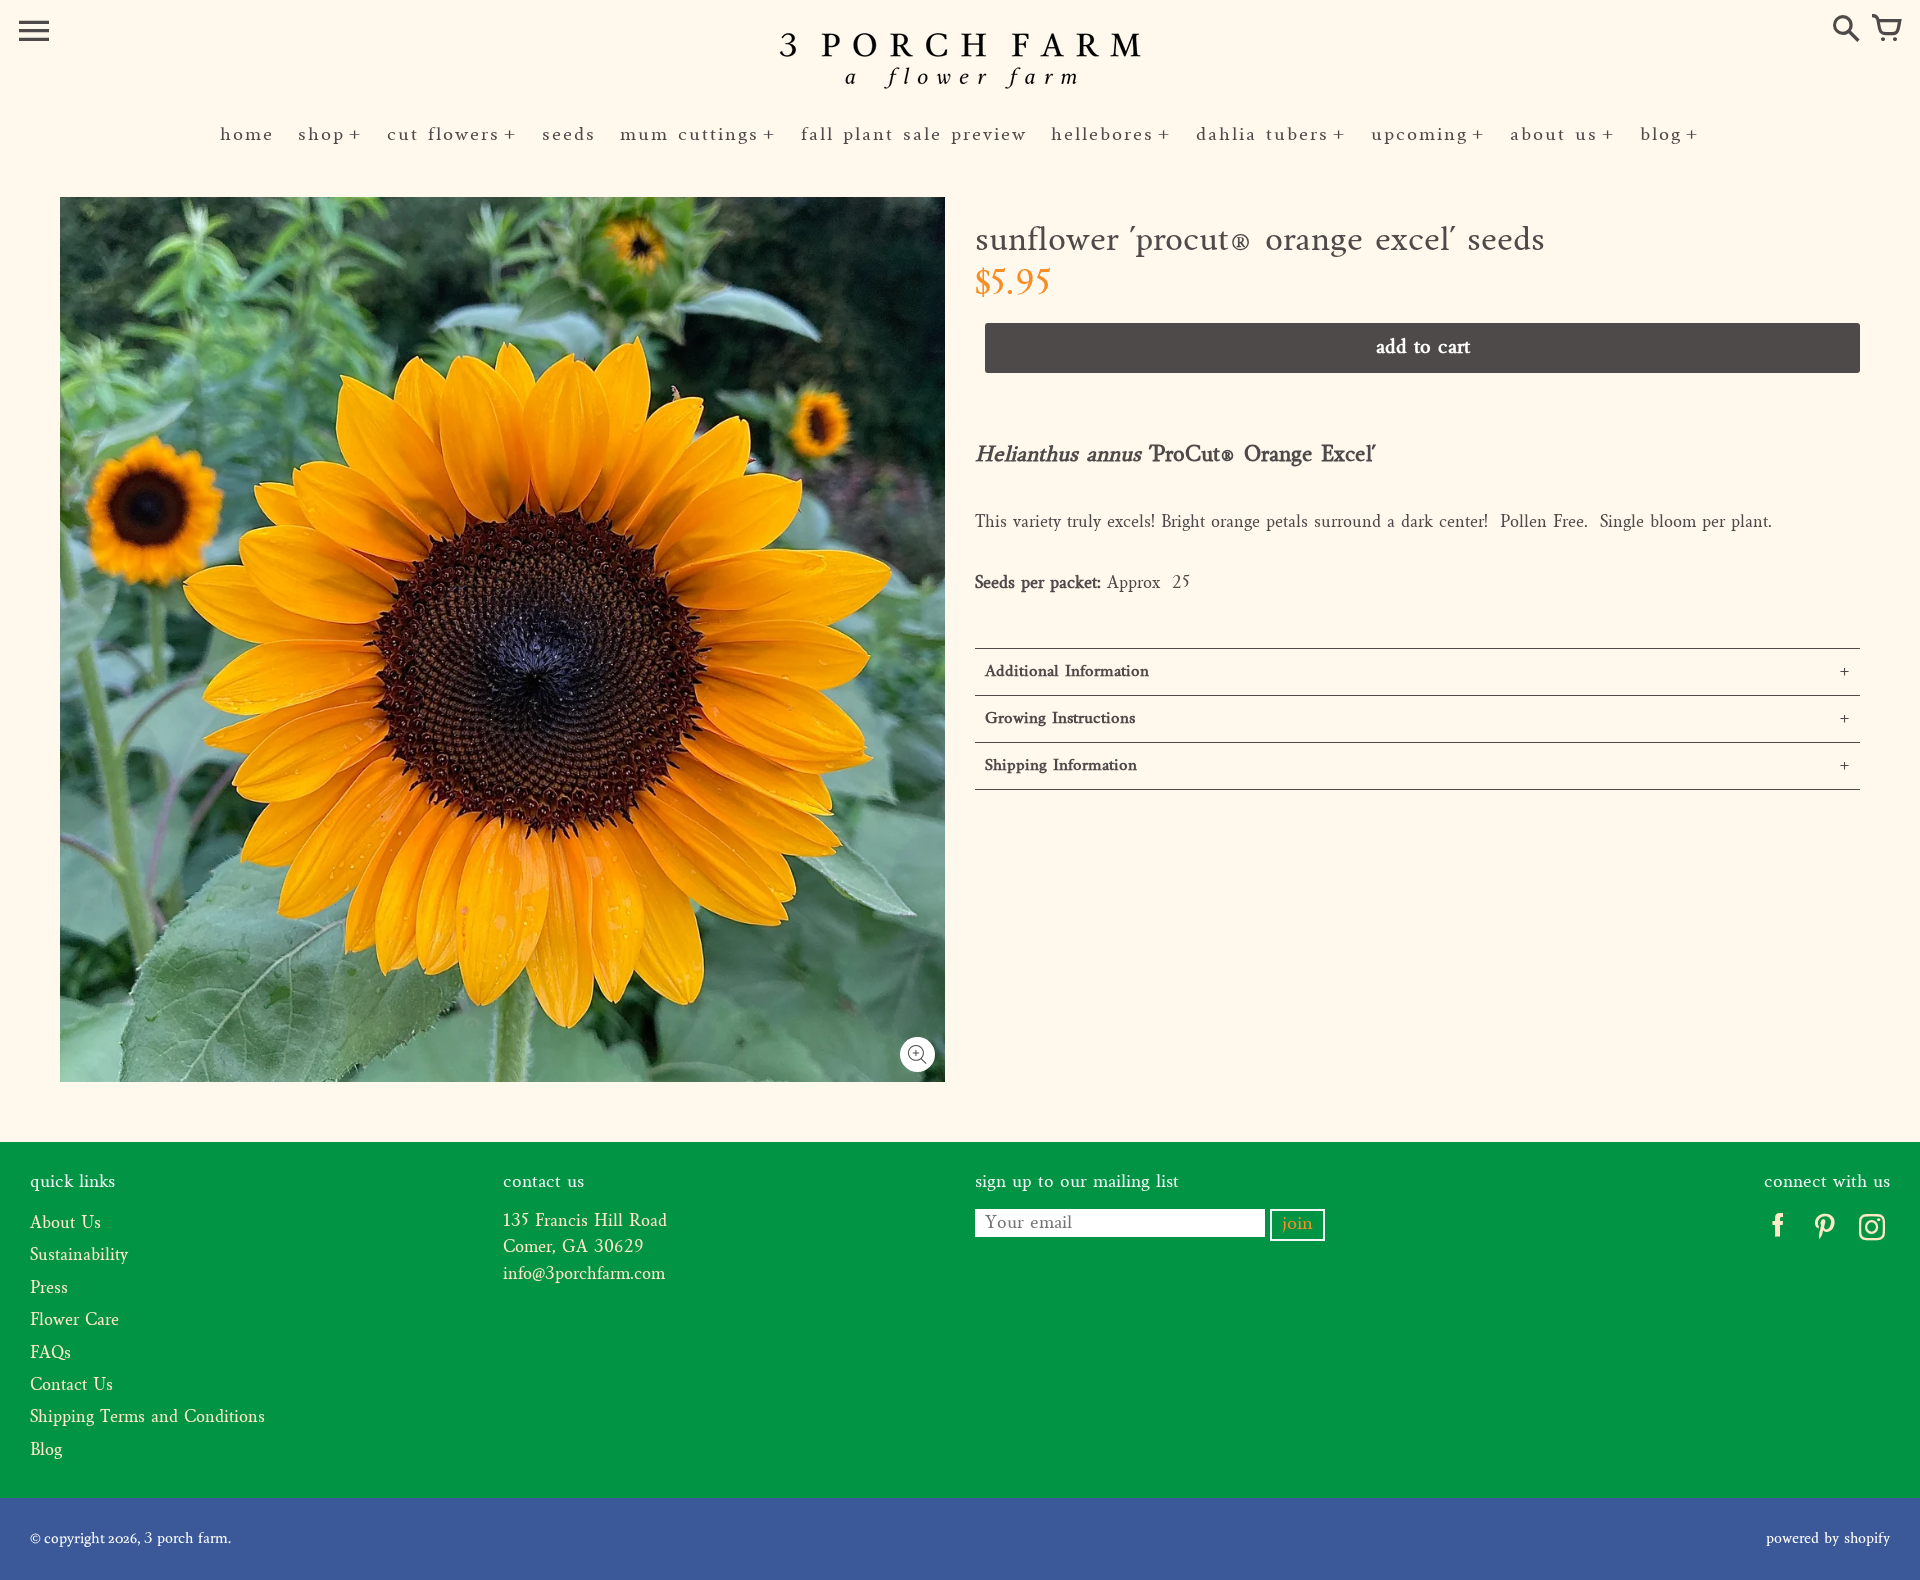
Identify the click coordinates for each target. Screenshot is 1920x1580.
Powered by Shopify (1828, 1539)
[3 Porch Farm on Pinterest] (1824, 1232)
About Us (65, 1224)
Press (49, 1289)
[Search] (1846, 30)
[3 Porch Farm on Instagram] (1871, 1232)
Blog (46, 1451)
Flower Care (74, 1321)
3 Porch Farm (186, 1539)
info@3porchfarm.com (584, 1275)
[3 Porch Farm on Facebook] (1777, 1232)
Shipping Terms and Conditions (147, 1418)
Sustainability (79, 1256)
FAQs (50, 1354)
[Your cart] (1886, 30)
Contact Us (71, 1386)
